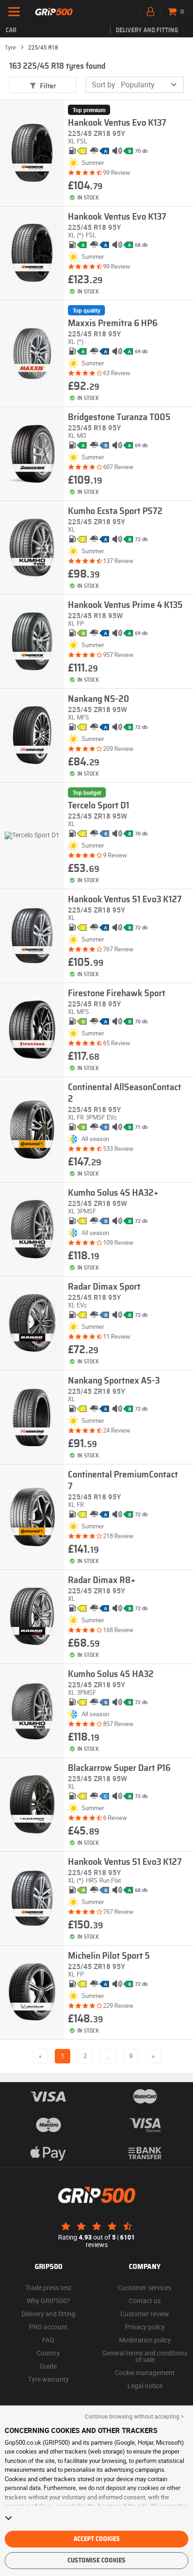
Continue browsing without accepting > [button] (134, 2416)
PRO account (48, 2327)
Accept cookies (97, 2539)
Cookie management (145, 2373)
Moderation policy (145, 2340)
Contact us (145, 2301)
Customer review (145, 2314)
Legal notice (145, 2386)
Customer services (145, 2287)
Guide (48, 2366)
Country (48, 2353)
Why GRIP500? (48, 2301)
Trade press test (48, 2287)
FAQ (48, 2340)
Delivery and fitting (147, 30)
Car (11, 30)
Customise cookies (96, 2561)
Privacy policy (145, 2327)
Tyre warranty (48, 2379)
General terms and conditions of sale (145, 2356)
